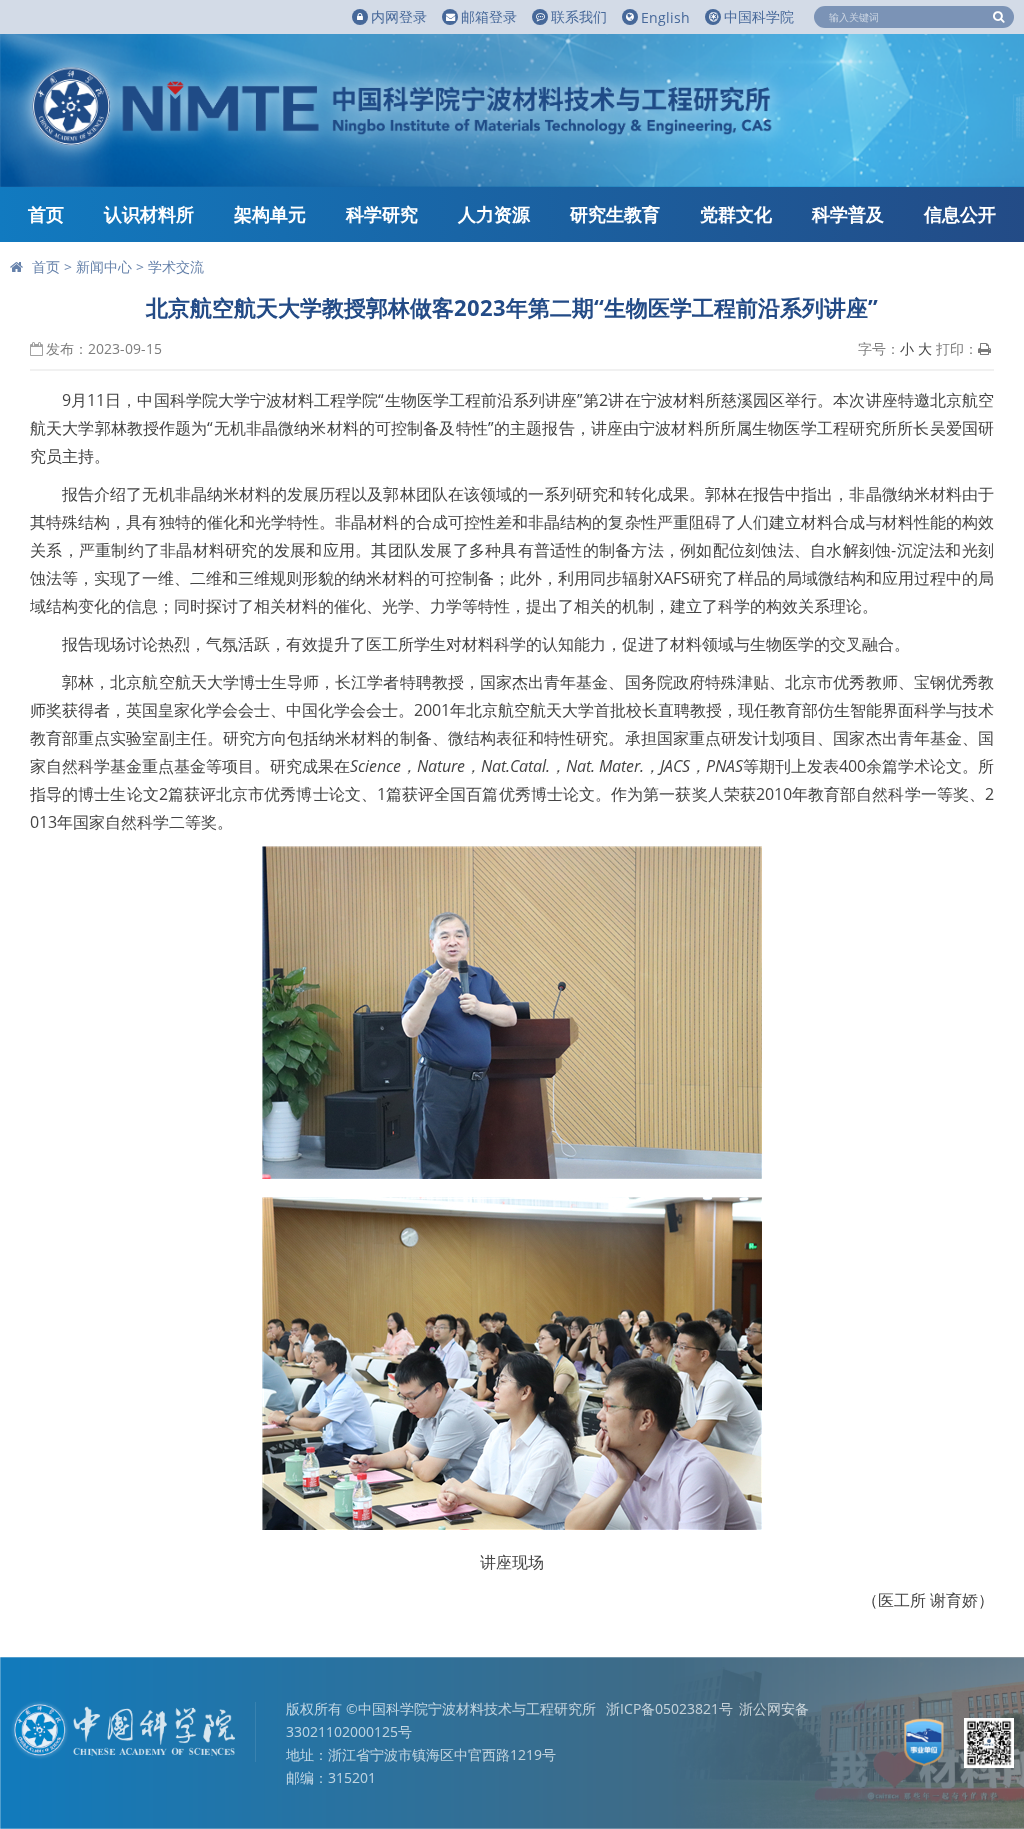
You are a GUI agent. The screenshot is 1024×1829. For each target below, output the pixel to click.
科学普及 (848, 214)
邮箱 (489, 16)
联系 (579, 16)
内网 (399, 16)
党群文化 (736, 214)
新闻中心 (104, 266)
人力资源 (494, 214)
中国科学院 (759, 16)
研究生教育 (615, 214)
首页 (46, 214)
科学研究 (382, 214)
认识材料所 (149, 214)
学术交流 (176, 266)
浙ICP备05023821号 (669, 1708)
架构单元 (270, 214)
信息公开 (960, 214)
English (665, 17)
